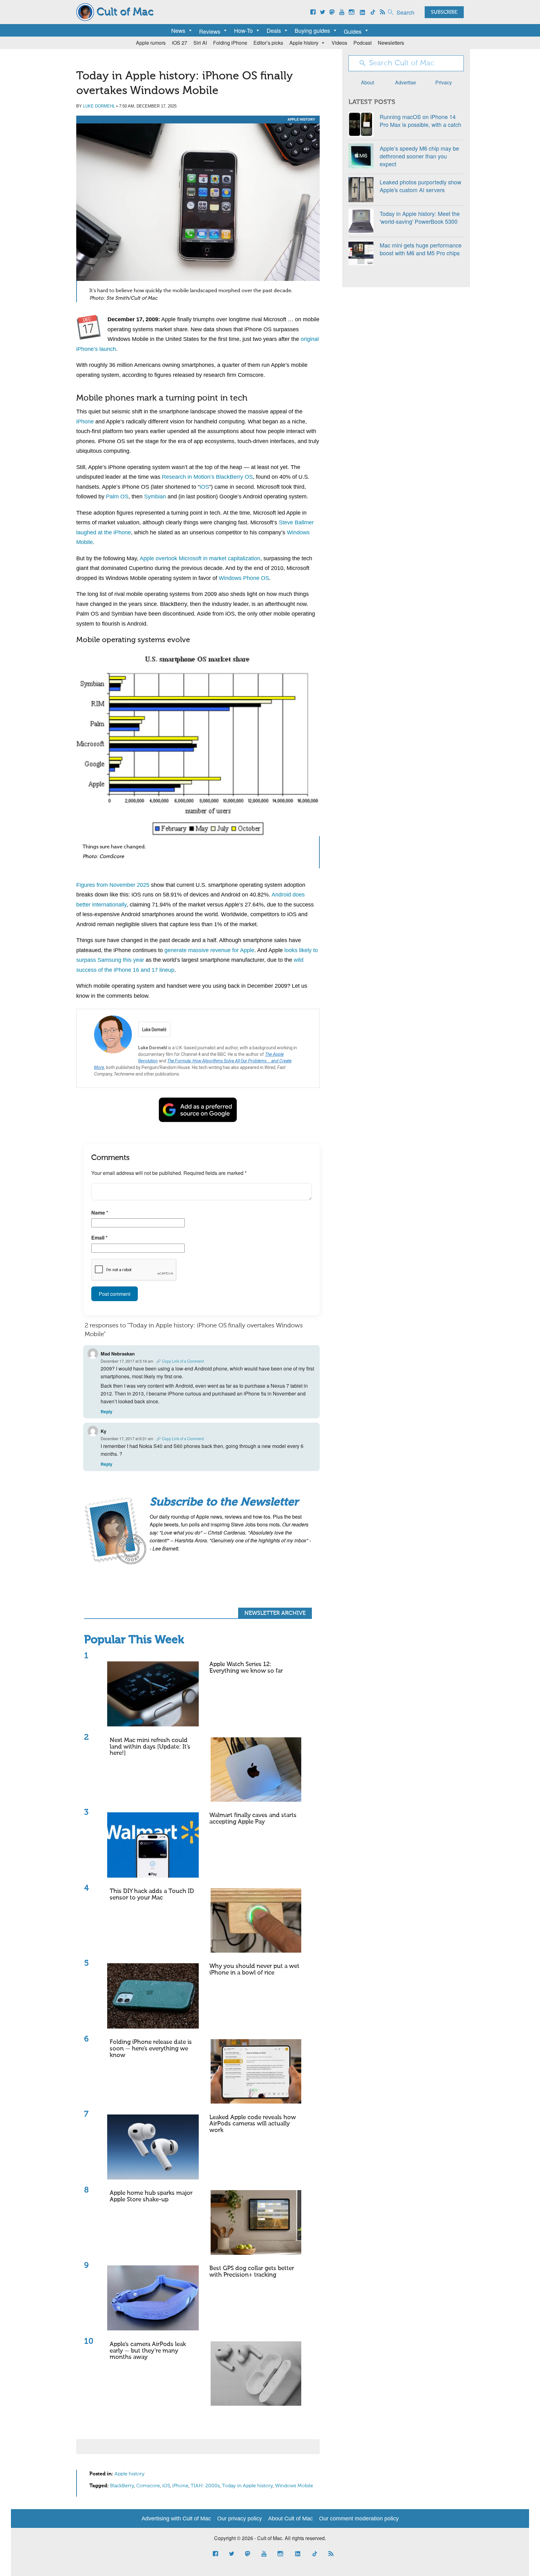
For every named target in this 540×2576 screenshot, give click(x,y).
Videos (339, 43)
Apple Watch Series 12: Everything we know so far (246, 1668)
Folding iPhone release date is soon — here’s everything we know (151, 2049)
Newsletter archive (275, 1613)
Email (99, 1238)
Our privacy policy (240, 2519)
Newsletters (391, 43)
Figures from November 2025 (113, 885)
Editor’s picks (268, 43)
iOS (204, 487)
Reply (107, 1412)
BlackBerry (122, 2486)
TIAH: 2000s (205, 2486)
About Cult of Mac (290, 2519)
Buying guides (312, 30)
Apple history (304, 43)
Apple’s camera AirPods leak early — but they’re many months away (148, 2351)
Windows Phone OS (244, 578)
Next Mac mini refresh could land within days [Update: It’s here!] (150, 1747)
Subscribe (444, 12)
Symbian (155, 497)
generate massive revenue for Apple (209, 950)
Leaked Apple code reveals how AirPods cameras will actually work (253, 2124)
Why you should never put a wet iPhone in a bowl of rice (254, 1969)
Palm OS (117, 497)
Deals (274, 30)
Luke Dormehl (99, 106)
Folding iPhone (230, 43)
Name (100, 1213)
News (178, 30)
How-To (243, 30)
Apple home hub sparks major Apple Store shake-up (151, 2196)
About (367, 82)
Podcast (362, 43)
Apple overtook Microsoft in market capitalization (200, 558)
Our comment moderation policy (359, 2519)
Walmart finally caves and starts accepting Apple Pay (253, 1819)
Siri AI (200, 43)
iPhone (85, 422)
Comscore (148, 2486)
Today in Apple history (247, 2486)
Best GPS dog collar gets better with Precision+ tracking (252, 2272)
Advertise (405, 82)
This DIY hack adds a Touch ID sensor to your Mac (152, 1895)
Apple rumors (151, 43)
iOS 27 (180, 43)
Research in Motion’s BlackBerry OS (207, 477)
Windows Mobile (294, 2486)
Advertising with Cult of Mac (176, 2519)
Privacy (444, 82)
